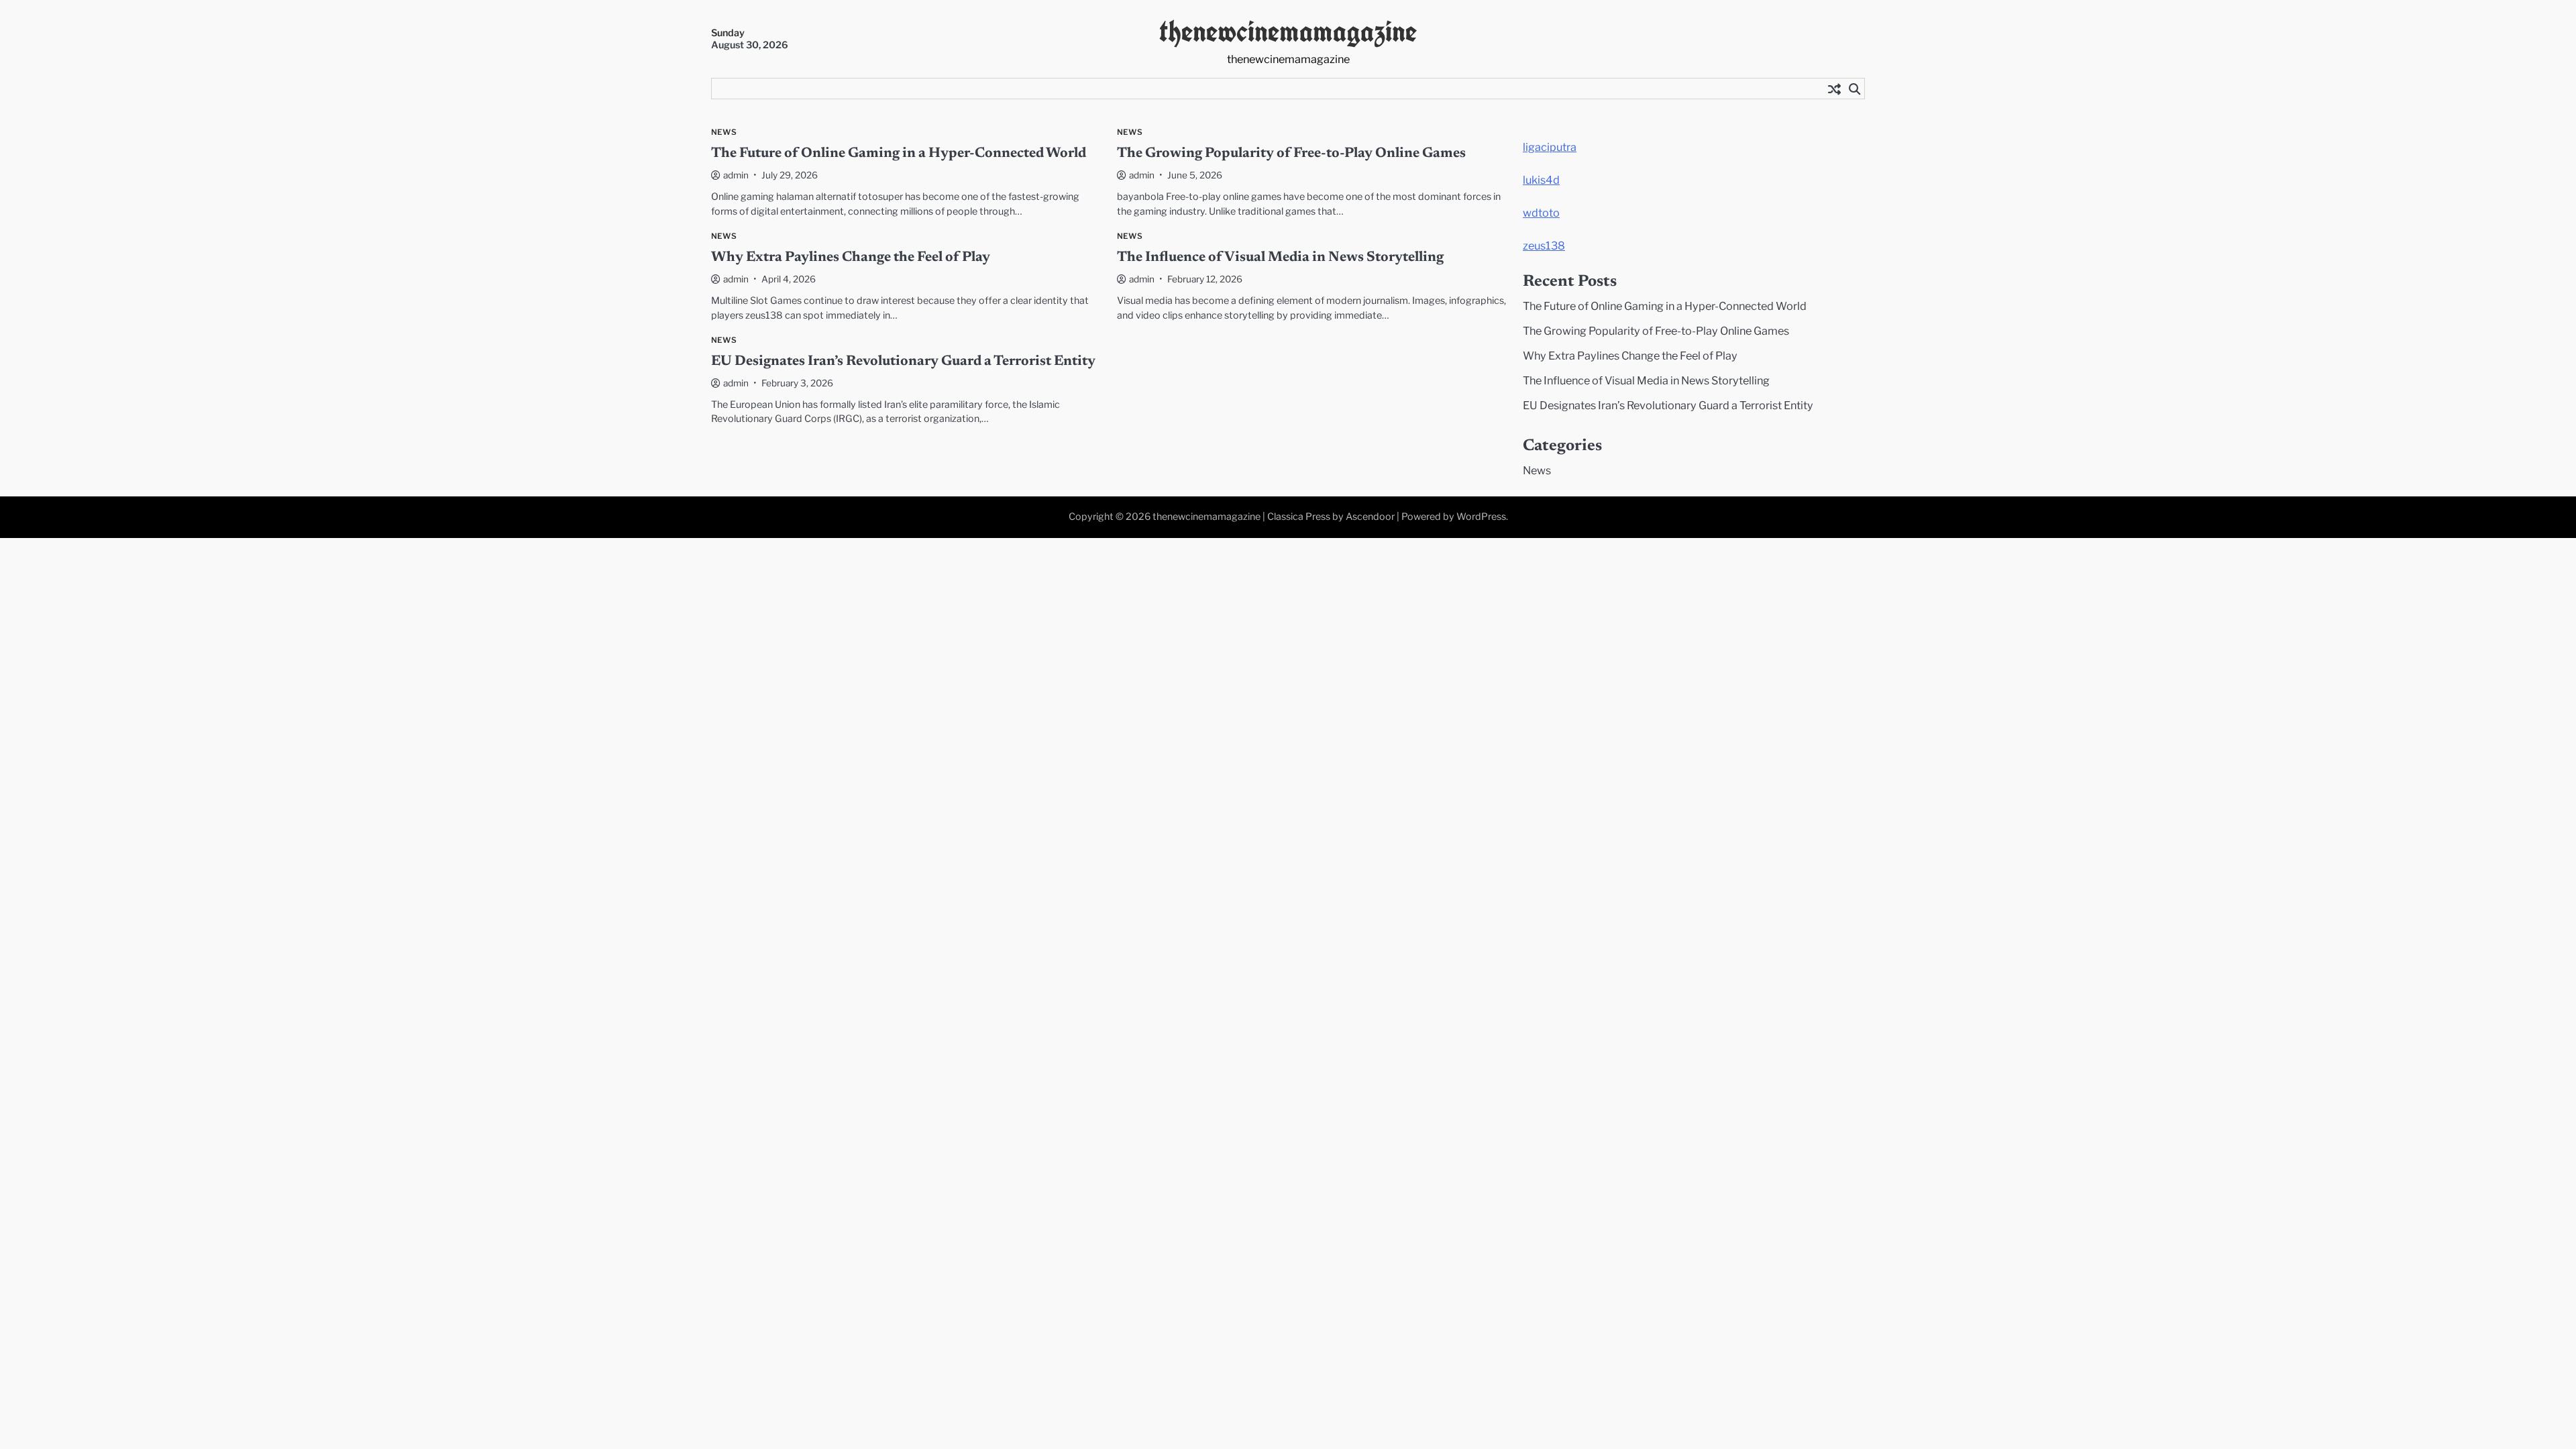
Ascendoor (1370, 517)
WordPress (1481, 517)
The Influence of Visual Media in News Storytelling (1280, 258)
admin (736, 175)
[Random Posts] (1834, 89)
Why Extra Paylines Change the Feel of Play (851, 258)
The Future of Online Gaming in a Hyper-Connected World (899, 154)
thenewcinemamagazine (1288, 31)
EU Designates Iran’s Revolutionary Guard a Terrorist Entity (903, 362)
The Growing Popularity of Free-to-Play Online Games (1291, 154)
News (724, 132)
